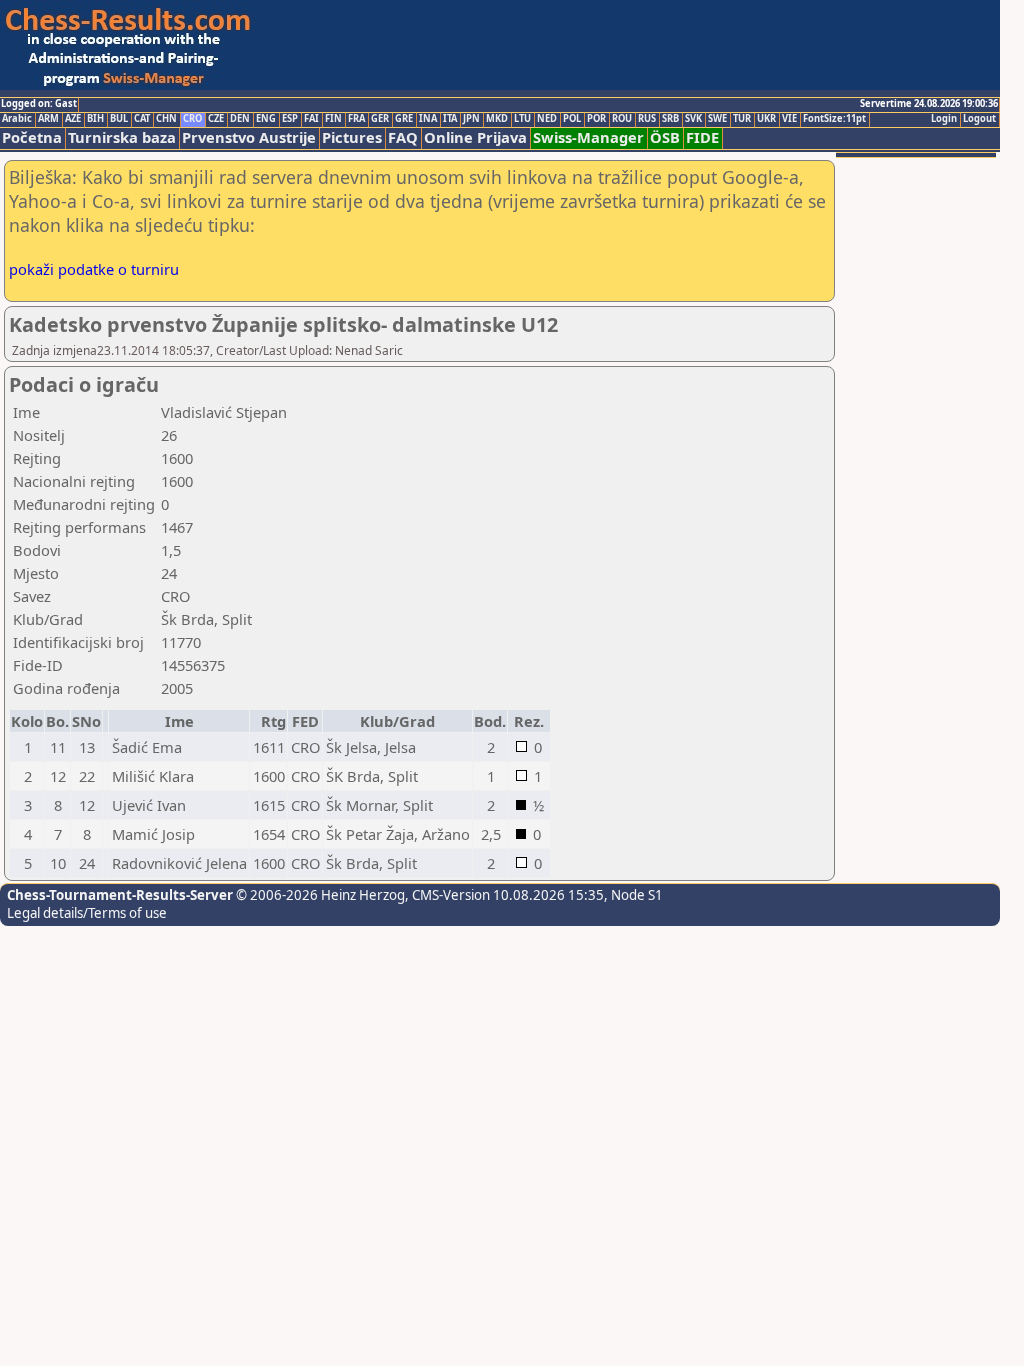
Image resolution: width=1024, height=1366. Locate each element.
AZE (73, 119)
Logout (979, 119)
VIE (789, 119)
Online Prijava (475, 137)
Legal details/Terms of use (87, 913)
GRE (404, 119)
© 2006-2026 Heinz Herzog (319, 895)
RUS (647, 119)
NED (547, 119)
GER (380, 119)
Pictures (352, 137)
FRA (356, 119)
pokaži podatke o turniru (94, 269)
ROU (622, 119)
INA (428, 119)
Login (944, 119)
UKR (766, 119)
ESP (290, 119)
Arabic (17, 119)
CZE (216, 119)
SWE (717, 119)
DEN (240, 119)
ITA (450, 119)
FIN (333, 119)
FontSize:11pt (834, 119)
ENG (266, 119)
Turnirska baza (122, 137)
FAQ (403, 137)
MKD (497, 119)
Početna (32, 137)
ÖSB (665, 137)
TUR (742, 119)
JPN (471, 119)
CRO (192, 119)
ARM (48, 119)
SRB (670, 119)
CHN (166, 119)
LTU (522, 119)
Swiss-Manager (588, 137)
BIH (95, 119)
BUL (119, 119)
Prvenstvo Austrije (249, 137)
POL (572, 119)
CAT (142, 119)
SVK (693, 119)
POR (596, 119)
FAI (311, 119)
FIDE (702, 137)
